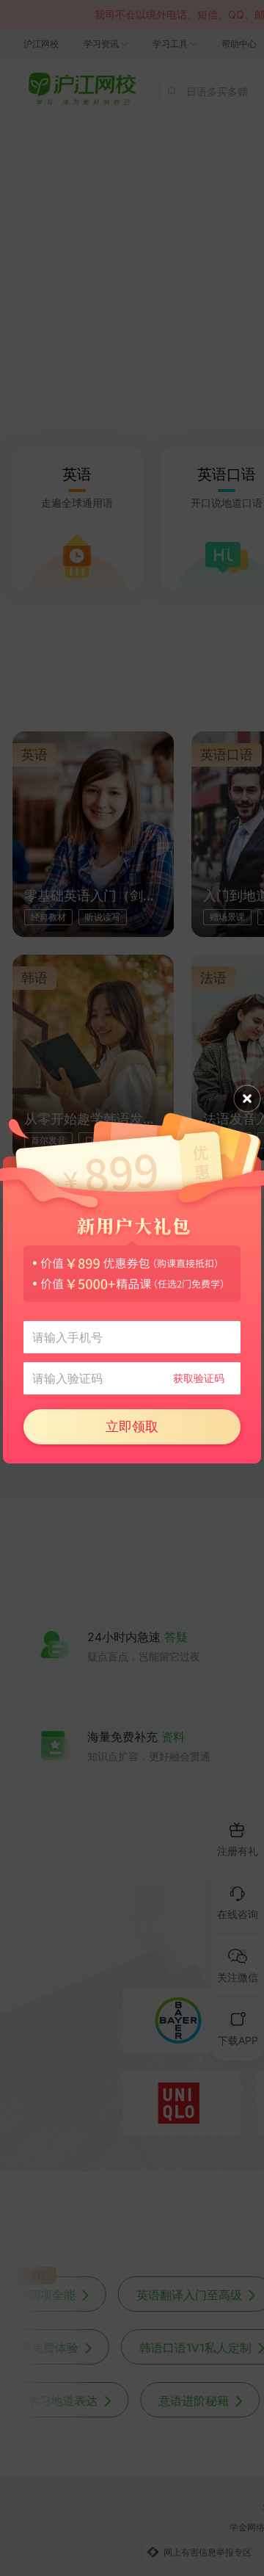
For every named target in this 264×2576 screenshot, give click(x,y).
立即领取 (132, 1426)
